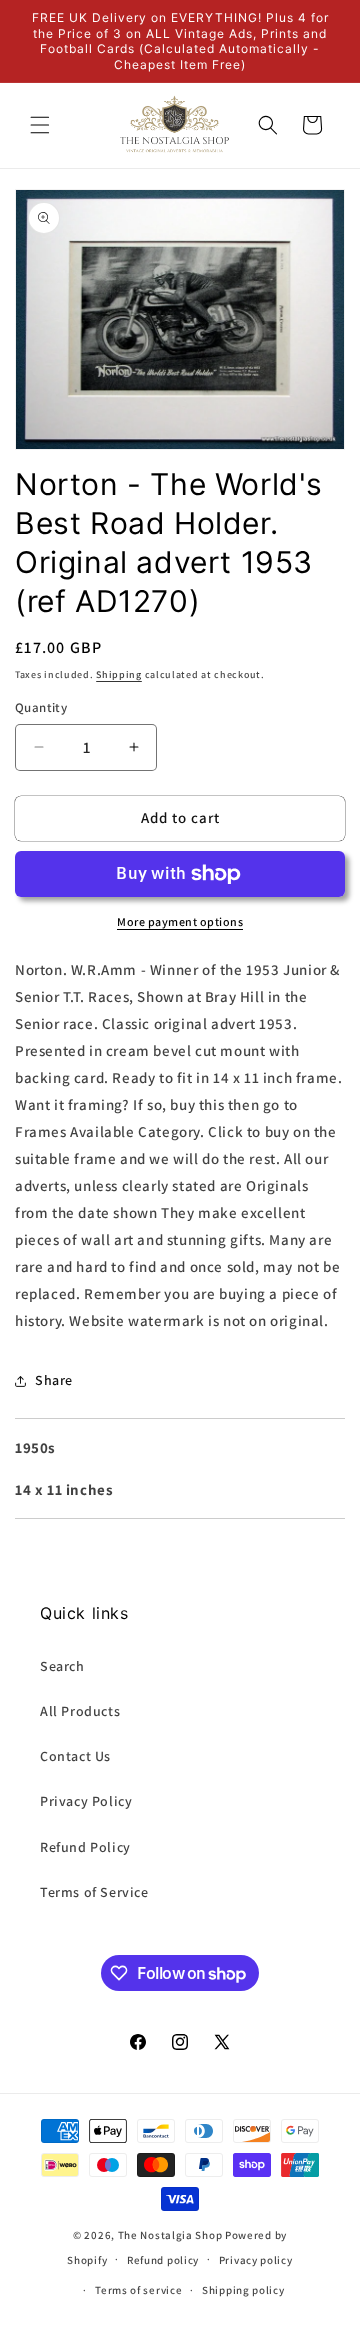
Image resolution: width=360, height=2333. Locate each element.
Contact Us (75, 1756)
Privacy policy (256, 2260)
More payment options (180, 921)
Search (62, 1666)
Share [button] (54, 1380)
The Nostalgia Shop (170, 2235)
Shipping (119, 674)
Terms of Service (94, 1892)
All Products (80, 1711)
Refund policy (163, 2260)
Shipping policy (243, 2290)
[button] (40, 125)
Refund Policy (85, 1847)
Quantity (41, 707)
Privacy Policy (86, 1801)
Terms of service (138, 2290)
